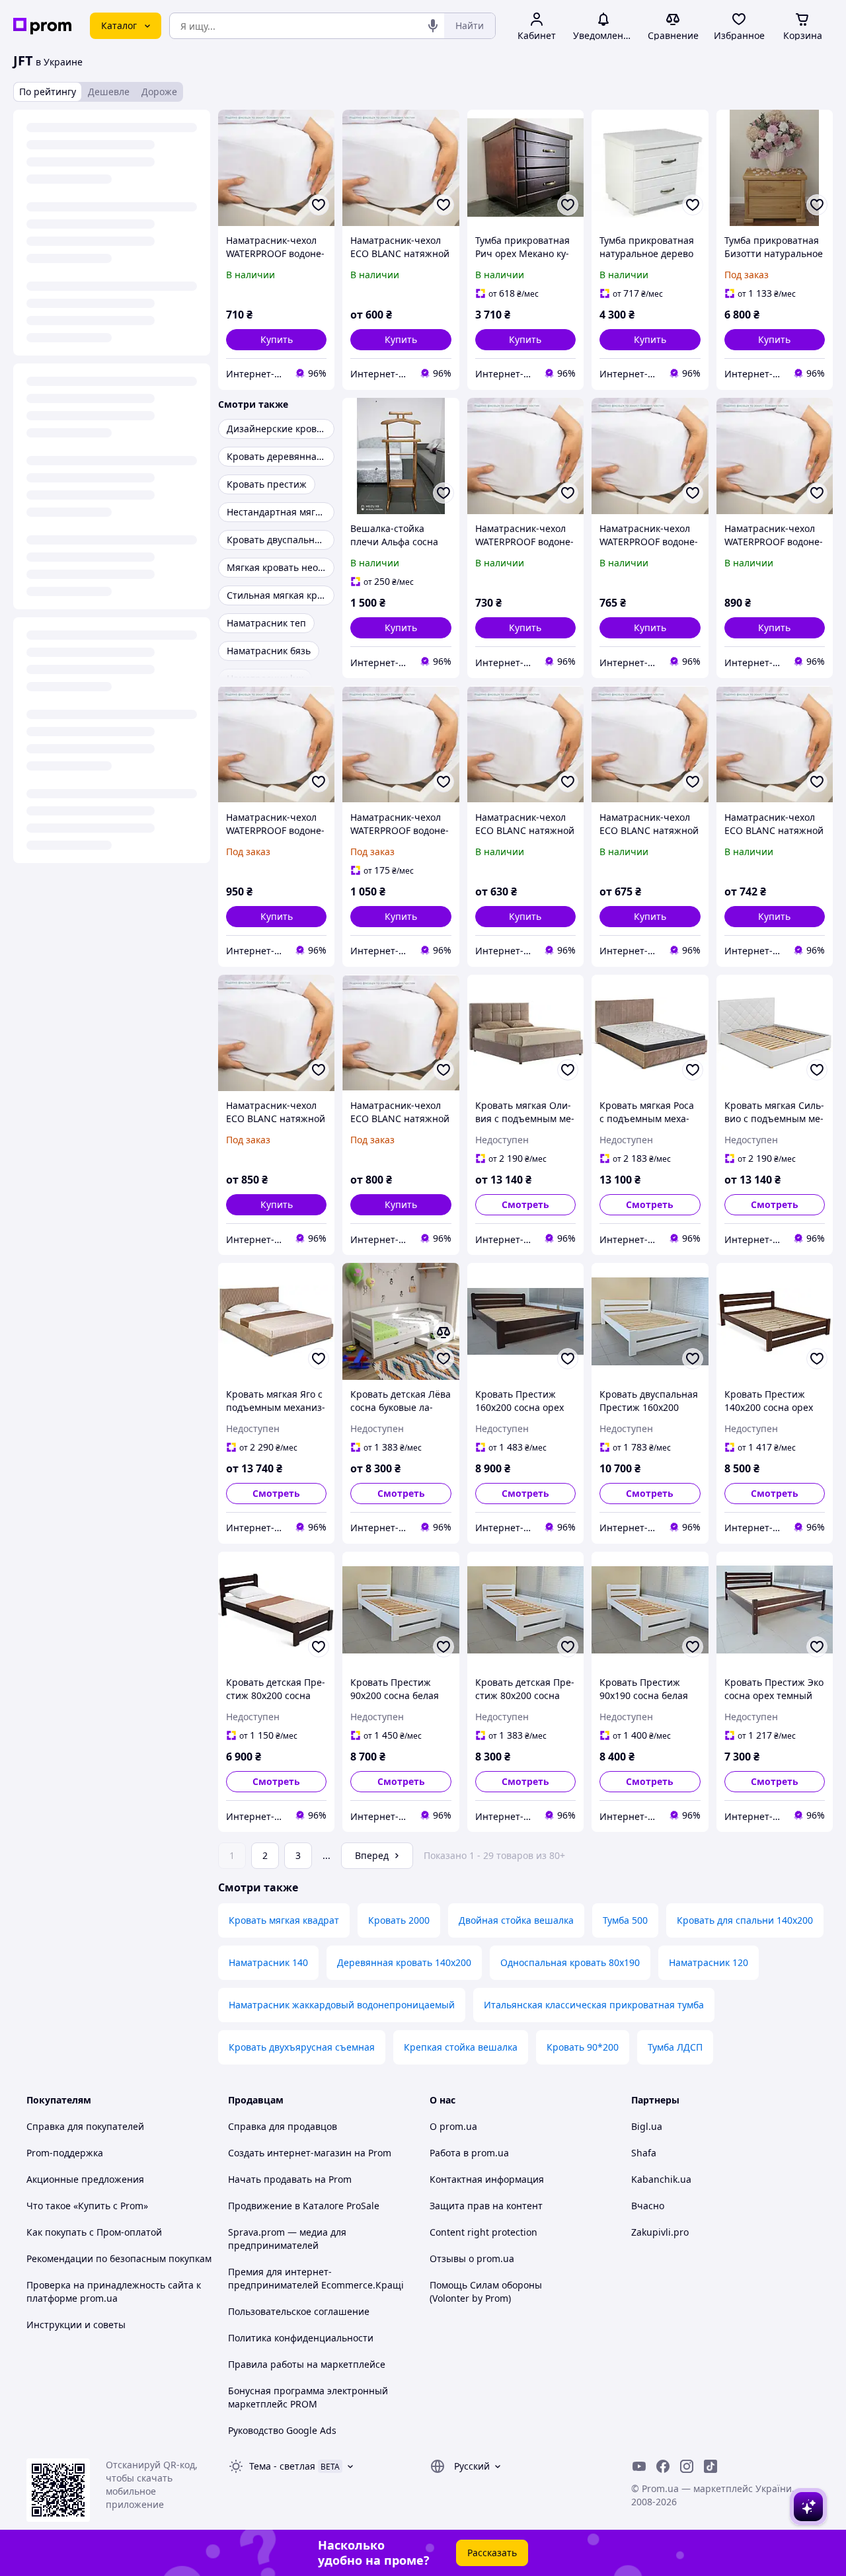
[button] (276, 340)
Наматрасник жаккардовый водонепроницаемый (342, 2005)
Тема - (282, 2466)
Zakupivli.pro (660, 2232)
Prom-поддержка (65, 2153)
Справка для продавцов (283, 2126)
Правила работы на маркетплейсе (307, 2364)
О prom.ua (453, 2126)
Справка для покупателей (85, 2126)
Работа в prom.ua (469, 2153)
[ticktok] (711, 2466)
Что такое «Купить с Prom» (87, 2206)
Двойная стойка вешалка (516, 1920)
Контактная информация (487, 2179)
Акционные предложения (85, 2179)
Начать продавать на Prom (290, 2179)
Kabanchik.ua (661, 2179)
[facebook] (663, 2466)
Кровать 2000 (399, 1920)
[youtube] (639, 2466)
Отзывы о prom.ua (472, 2258)
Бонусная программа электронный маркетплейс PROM (308, 2397)
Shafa (644, 2153)
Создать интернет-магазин (290, 2153)
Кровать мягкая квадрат (284, 1920)
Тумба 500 (625, 1920)
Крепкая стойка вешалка (461, 2047)
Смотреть (525, 1204)
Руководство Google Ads (282, 2430)
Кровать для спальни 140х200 (745, 1920)
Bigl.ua (647, 2126)
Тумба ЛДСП (675, 2047)
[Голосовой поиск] (433, 26)
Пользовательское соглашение (299, 2311)
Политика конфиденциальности (301, 2338)
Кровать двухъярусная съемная (302, 2047)
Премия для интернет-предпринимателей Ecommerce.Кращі (316, 2278)
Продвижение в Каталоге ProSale (304, 2206)
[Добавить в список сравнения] (443, 1332)
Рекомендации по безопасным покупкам (119, 2258)
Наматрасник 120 (709, 1962)
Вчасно (648, 2206)
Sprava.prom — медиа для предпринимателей (287, 2239)
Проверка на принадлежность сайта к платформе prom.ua (114, 2292)
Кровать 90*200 (583, 2047)
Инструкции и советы (76, 2325)
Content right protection (483, 2232)
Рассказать (492, 2553)
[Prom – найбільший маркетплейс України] (42, 26)
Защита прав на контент (486, 2206)
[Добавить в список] (319, 205)
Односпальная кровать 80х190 (570, 1962)
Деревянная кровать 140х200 (404, 1962)
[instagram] (687, 2466)
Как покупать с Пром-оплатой (94, 2232)
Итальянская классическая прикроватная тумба (594, 2005)
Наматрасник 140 (268, 1962)
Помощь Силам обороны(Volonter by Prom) (486, 2292)
